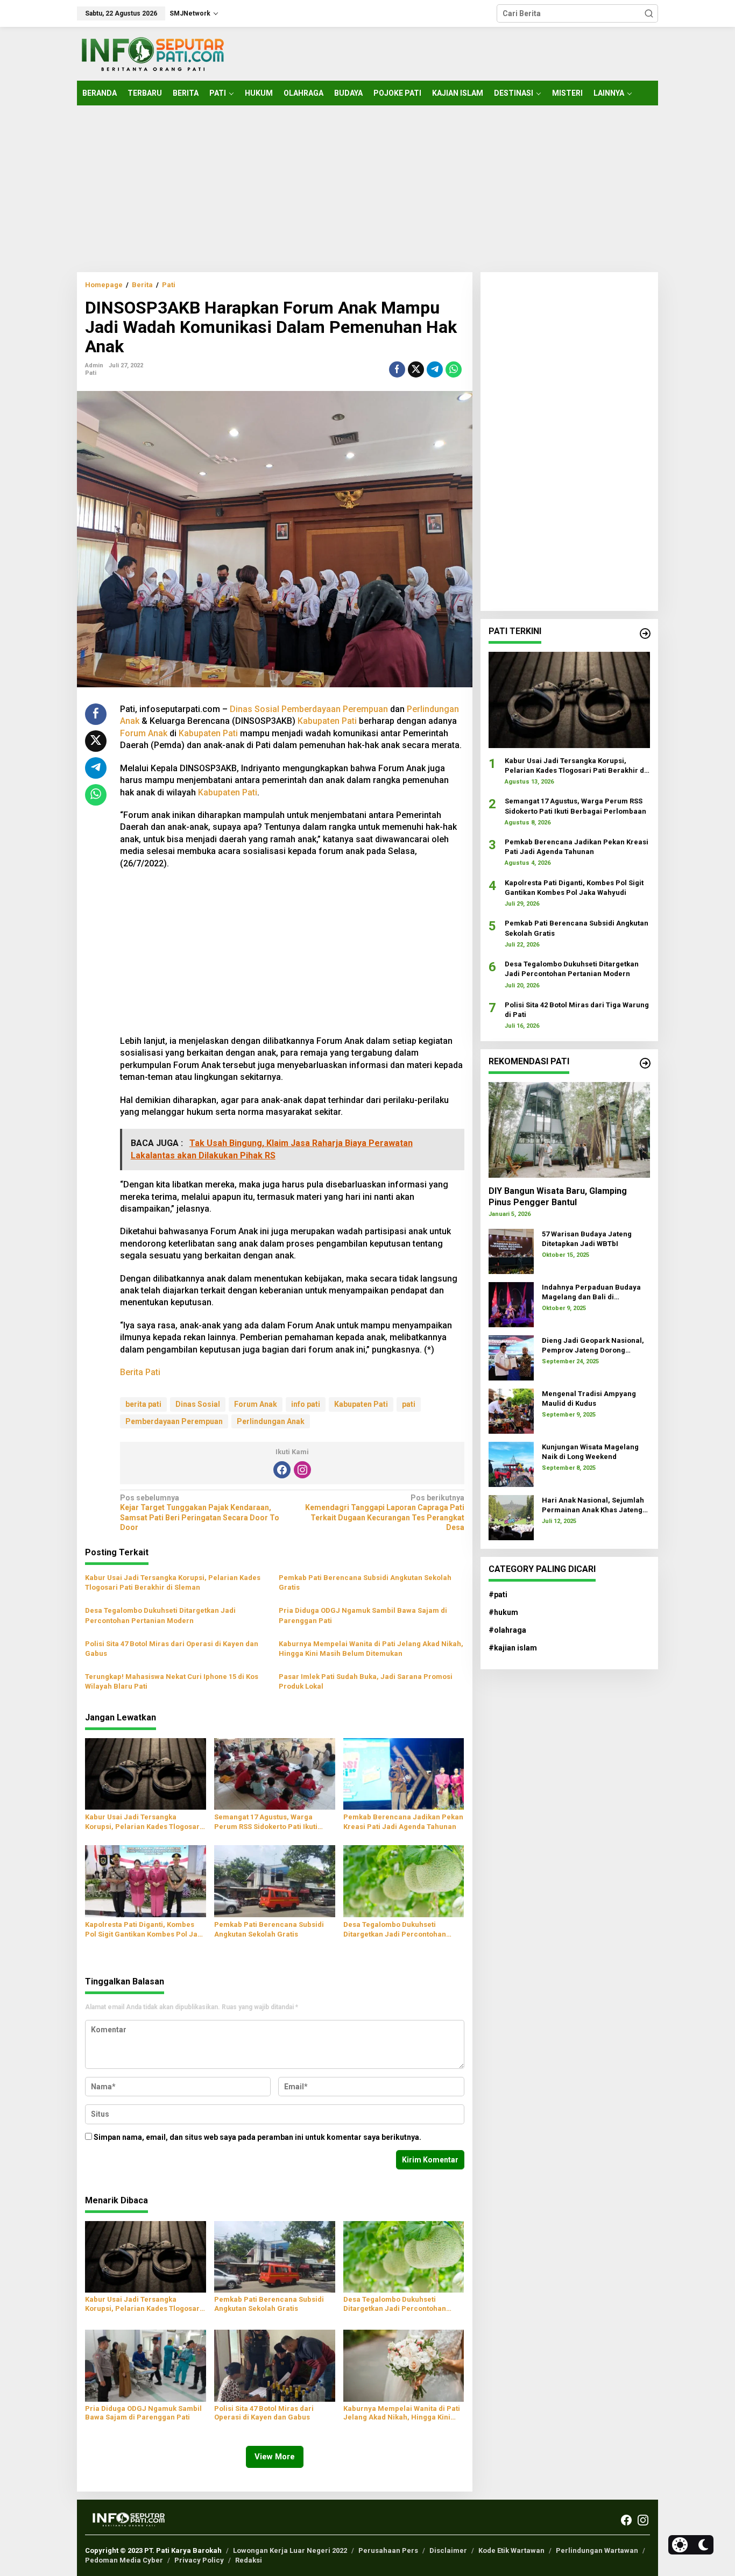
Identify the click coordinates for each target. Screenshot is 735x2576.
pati (409, 1404)
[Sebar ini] (397, 369)
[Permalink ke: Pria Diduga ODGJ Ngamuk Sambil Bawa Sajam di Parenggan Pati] (146, 2365)
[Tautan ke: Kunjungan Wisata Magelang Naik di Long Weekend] (511, 1464)
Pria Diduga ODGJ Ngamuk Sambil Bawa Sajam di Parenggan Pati (363, 1615)
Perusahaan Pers (388, 2550)
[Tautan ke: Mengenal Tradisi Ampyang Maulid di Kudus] (511, 1411)
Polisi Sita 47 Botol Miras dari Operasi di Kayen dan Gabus (172, 1649)
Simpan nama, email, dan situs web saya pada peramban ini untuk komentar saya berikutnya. (257, 2137)
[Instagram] (302, 1470)
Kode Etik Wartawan (511, 2550)
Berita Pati (140, 1372)
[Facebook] (282, 1470)
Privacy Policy (199, 2560)
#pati (498, 1594)
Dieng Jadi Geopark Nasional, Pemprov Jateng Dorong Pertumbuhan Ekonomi (593, 1345)
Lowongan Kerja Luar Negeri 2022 (290, 2550)
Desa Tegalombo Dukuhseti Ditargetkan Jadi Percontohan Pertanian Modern (160, 1615)
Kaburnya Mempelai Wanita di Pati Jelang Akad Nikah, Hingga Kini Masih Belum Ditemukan (371, 1649)
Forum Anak (144, 733)
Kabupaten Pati (327, 721)
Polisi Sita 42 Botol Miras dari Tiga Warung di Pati (577, 1009)
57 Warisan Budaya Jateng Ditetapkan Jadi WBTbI (587, 1238)
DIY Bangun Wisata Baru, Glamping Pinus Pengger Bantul (558, 1196)
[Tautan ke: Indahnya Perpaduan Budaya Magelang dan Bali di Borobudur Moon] (511, 1304)
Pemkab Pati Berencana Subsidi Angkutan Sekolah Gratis (365, 1582)
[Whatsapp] (454, 369)
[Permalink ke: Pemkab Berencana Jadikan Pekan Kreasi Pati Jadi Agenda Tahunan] (404, 1773)
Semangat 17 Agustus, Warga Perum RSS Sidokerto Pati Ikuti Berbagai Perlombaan (266, 1822)
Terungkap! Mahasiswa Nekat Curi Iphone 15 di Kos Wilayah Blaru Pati (172, 1681)
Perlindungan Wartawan (597, 2550)
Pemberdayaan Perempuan (335, 709)
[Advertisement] (367, 189)
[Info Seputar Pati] (152, 53)
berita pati (143, 1404)
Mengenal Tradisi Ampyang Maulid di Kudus (589, 1398)
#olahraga (507, 1630)
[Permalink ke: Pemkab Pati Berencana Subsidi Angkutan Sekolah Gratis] (275, 1880)
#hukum (503, 1612)
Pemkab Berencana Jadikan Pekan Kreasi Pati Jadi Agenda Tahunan (403, 1822)
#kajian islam (513, 1648)
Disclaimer (448, 2550)
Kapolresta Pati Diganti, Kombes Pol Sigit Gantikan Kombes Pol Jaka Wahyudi (145, 1930)
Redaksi (249, 2560)
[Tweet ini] (416, 369)
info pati (306, 1404)
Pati (91, 373)
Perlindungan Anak (271, 1421)
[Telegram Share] (435, 369)
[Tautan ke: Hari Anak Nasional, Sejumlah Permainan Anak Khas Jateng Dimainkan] (511, 1517)
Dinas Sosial (255, 709)
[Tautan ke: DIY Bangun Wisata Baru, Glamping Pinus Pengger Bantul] (569, 1129)
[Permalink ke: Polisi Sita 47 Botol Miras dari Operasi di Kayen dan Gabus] (275, 2365)
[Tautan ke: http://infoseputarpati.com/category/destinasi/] (645, 1063)
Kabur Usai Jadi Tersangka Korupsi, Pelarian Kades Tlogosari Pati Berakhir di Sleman (173, 1582)
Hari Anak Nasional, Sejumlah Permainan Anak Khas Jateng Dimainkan (593, 1505)
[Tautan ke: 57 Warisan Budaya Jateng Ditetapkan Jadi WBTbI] (511, 1251)
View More (275, 2457)
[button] (649, 13)
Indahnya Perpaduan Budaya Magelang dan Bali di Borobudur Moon (591, 1292)
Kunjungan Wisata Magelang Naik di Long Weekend (590, 1451)
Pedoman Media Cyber (124, 2560)
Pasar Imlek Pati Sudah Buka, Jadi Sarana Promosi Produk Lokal (366, 1681)
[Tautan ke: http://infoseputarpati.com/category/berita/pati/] (645, 634)
